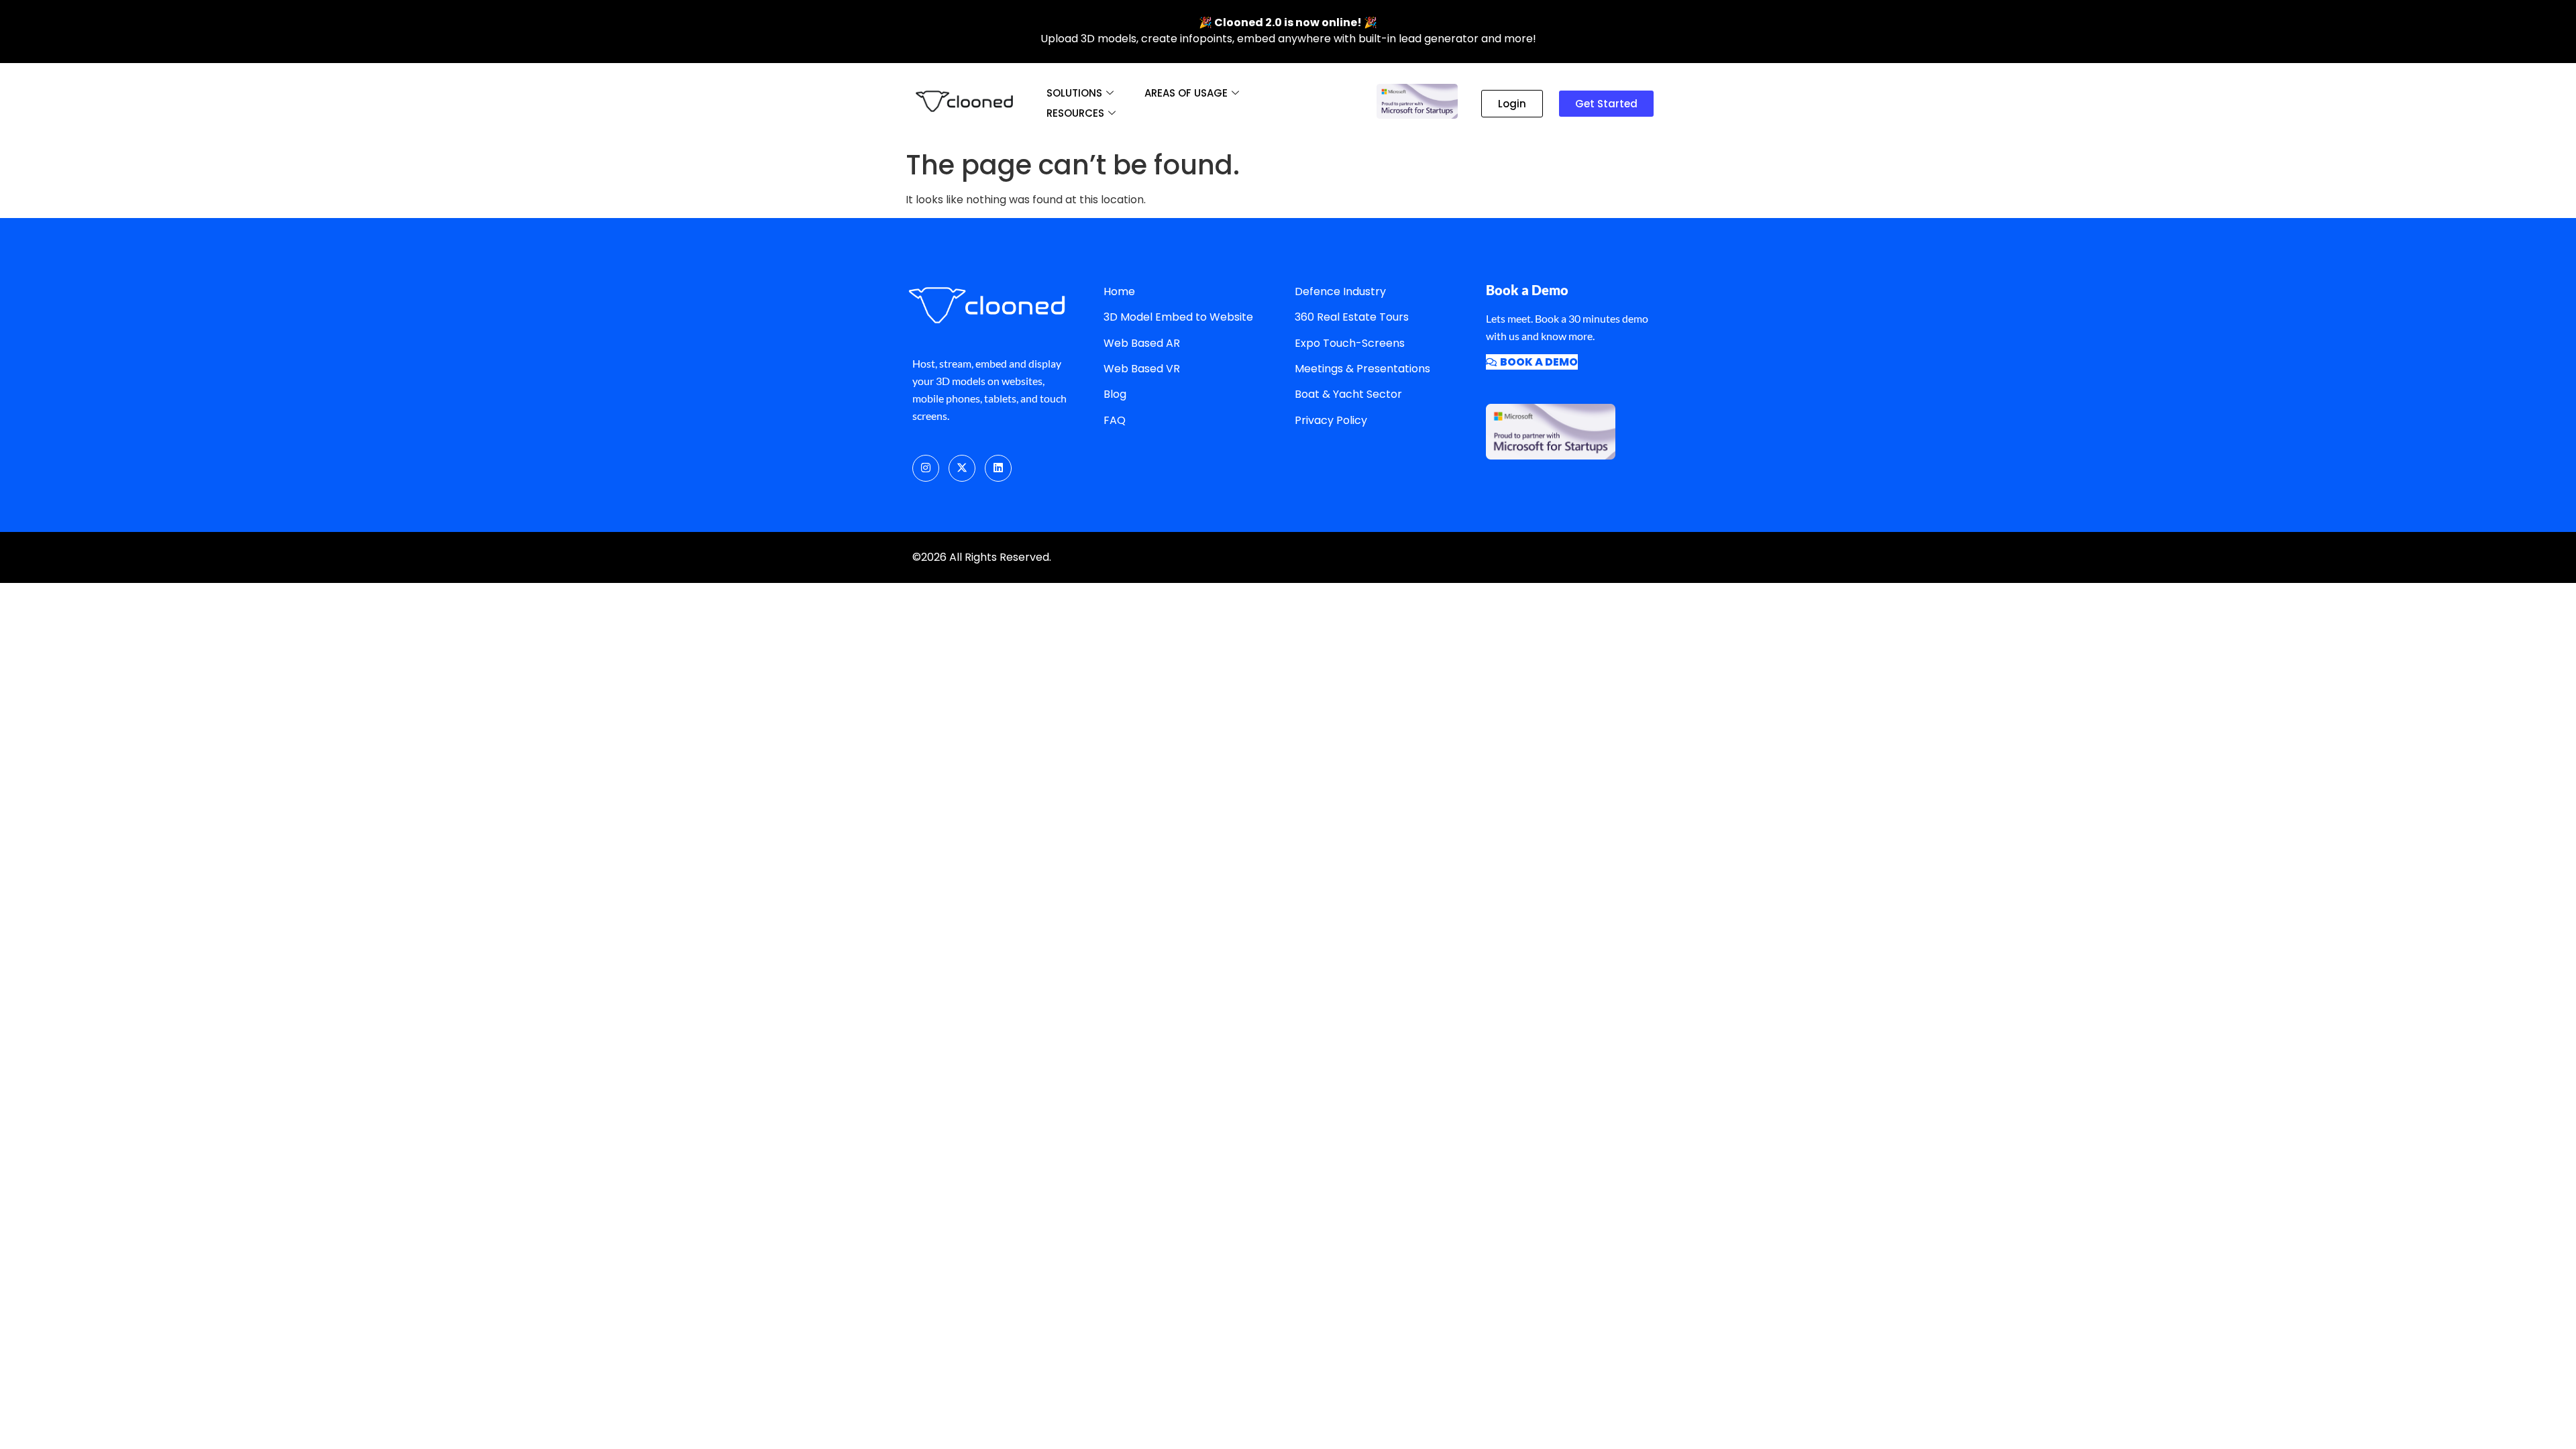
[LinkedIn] (998, 468)
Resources (1075, 113)
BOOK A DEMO (1539, 362)
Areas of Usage (1186, 93)
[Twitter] (962, 468)
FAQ (1115, 420)
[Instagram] (926, 468)
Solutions (1074, 93)
